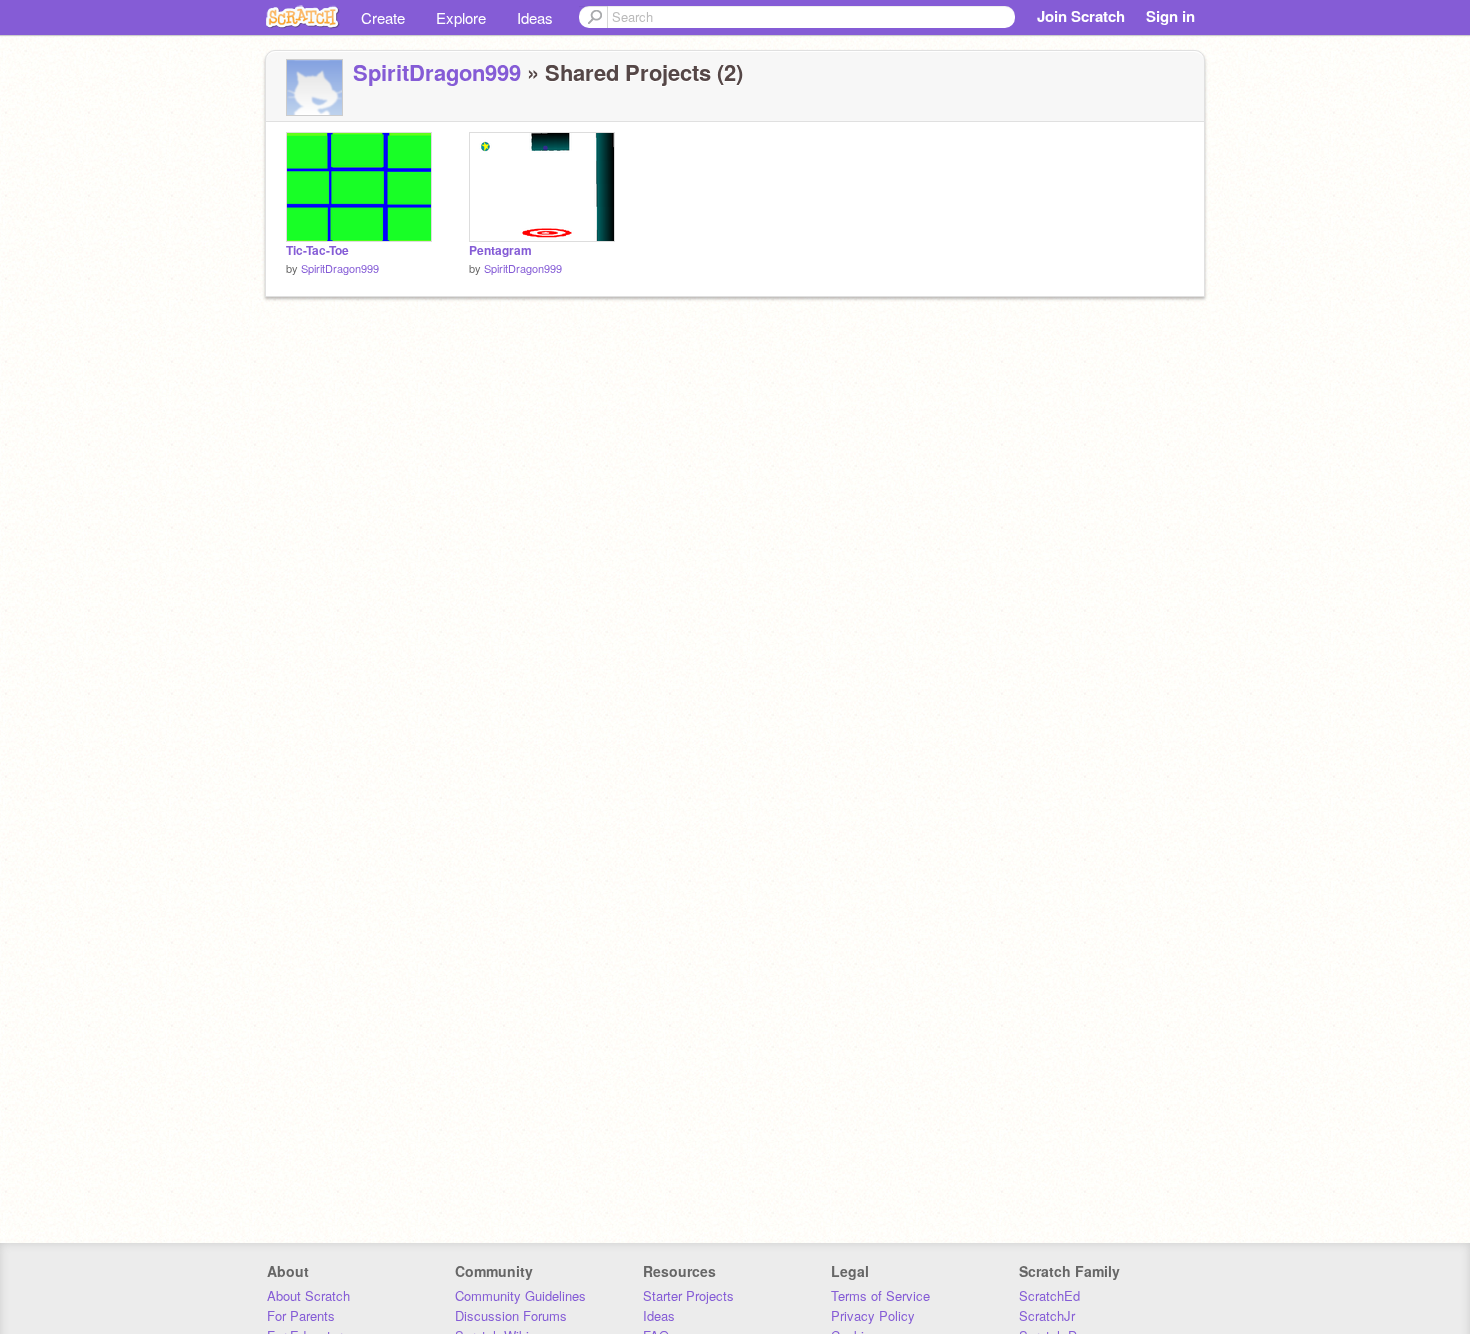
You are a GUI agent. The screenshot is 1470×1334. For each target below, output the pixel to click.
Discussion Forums (511, 1315)
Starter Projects (688, 1295)
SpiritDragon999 (437, 72)
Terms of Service (880, 1295)
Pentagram (500, 250)
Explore (461, 17)
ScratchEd (1049, 1295)
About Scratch (308, 1295)
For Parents (301, 1315)
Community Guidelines (520, 1295)
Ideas (535, 17)
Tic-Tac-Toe (317, 250)
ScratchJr (1047, 1315)
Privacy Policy (873, 1315)
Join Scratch (1081, 16)
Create (383, 17)
